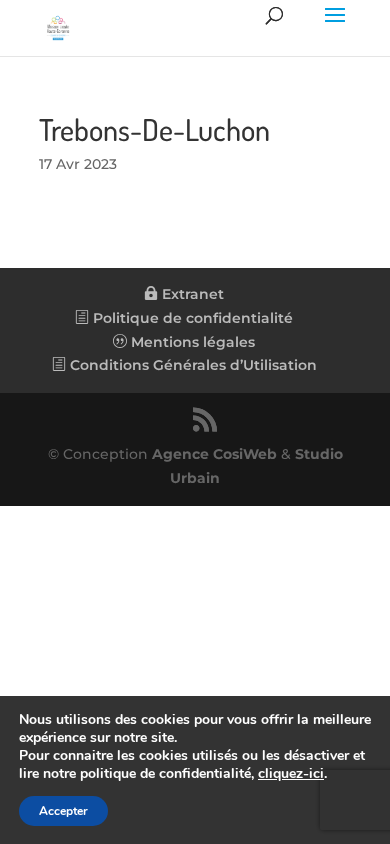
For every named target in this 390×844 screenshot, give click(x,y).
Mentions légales (191, 342)
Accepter (63, 811)
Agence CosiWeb (214, 454)
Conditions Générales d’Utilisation (191, 365)
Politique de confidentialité (191, 318)
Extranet (191, 294)
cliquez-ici (291, 774)
